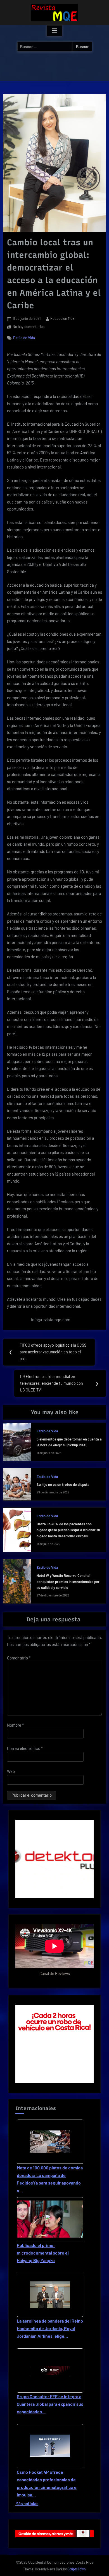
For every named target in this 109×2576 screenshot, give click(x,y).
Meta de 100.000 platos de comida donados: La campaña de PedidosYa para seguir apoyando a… (50, 2179)
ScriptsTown (77, 2569)
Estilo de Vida (24, 338)
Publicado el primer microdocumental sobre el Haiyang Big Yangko (43, 2253)
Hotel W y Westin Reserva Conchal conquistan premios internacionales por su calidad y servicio (68, 1581)
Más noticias (27, 2503)
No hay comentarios (29, 327)
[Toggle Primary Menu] (54, 31)
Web (11, 1771)
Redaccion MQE (62, 318)
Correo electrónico (25, 1748)
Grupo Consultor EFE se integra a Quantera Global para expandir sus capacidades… (50, 2404)
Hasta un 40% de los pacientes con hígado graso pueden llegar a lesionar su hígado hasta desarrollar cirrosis (68, 1530)
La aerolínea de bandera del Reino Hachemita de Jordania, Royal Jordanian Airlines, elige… (50, 2328)
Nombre (15, 1725)
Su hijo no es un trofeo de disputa (63, 1484)
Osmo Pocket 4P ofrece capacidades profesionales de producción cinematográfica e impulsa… (47, 2483)
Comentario (19, 1658)
